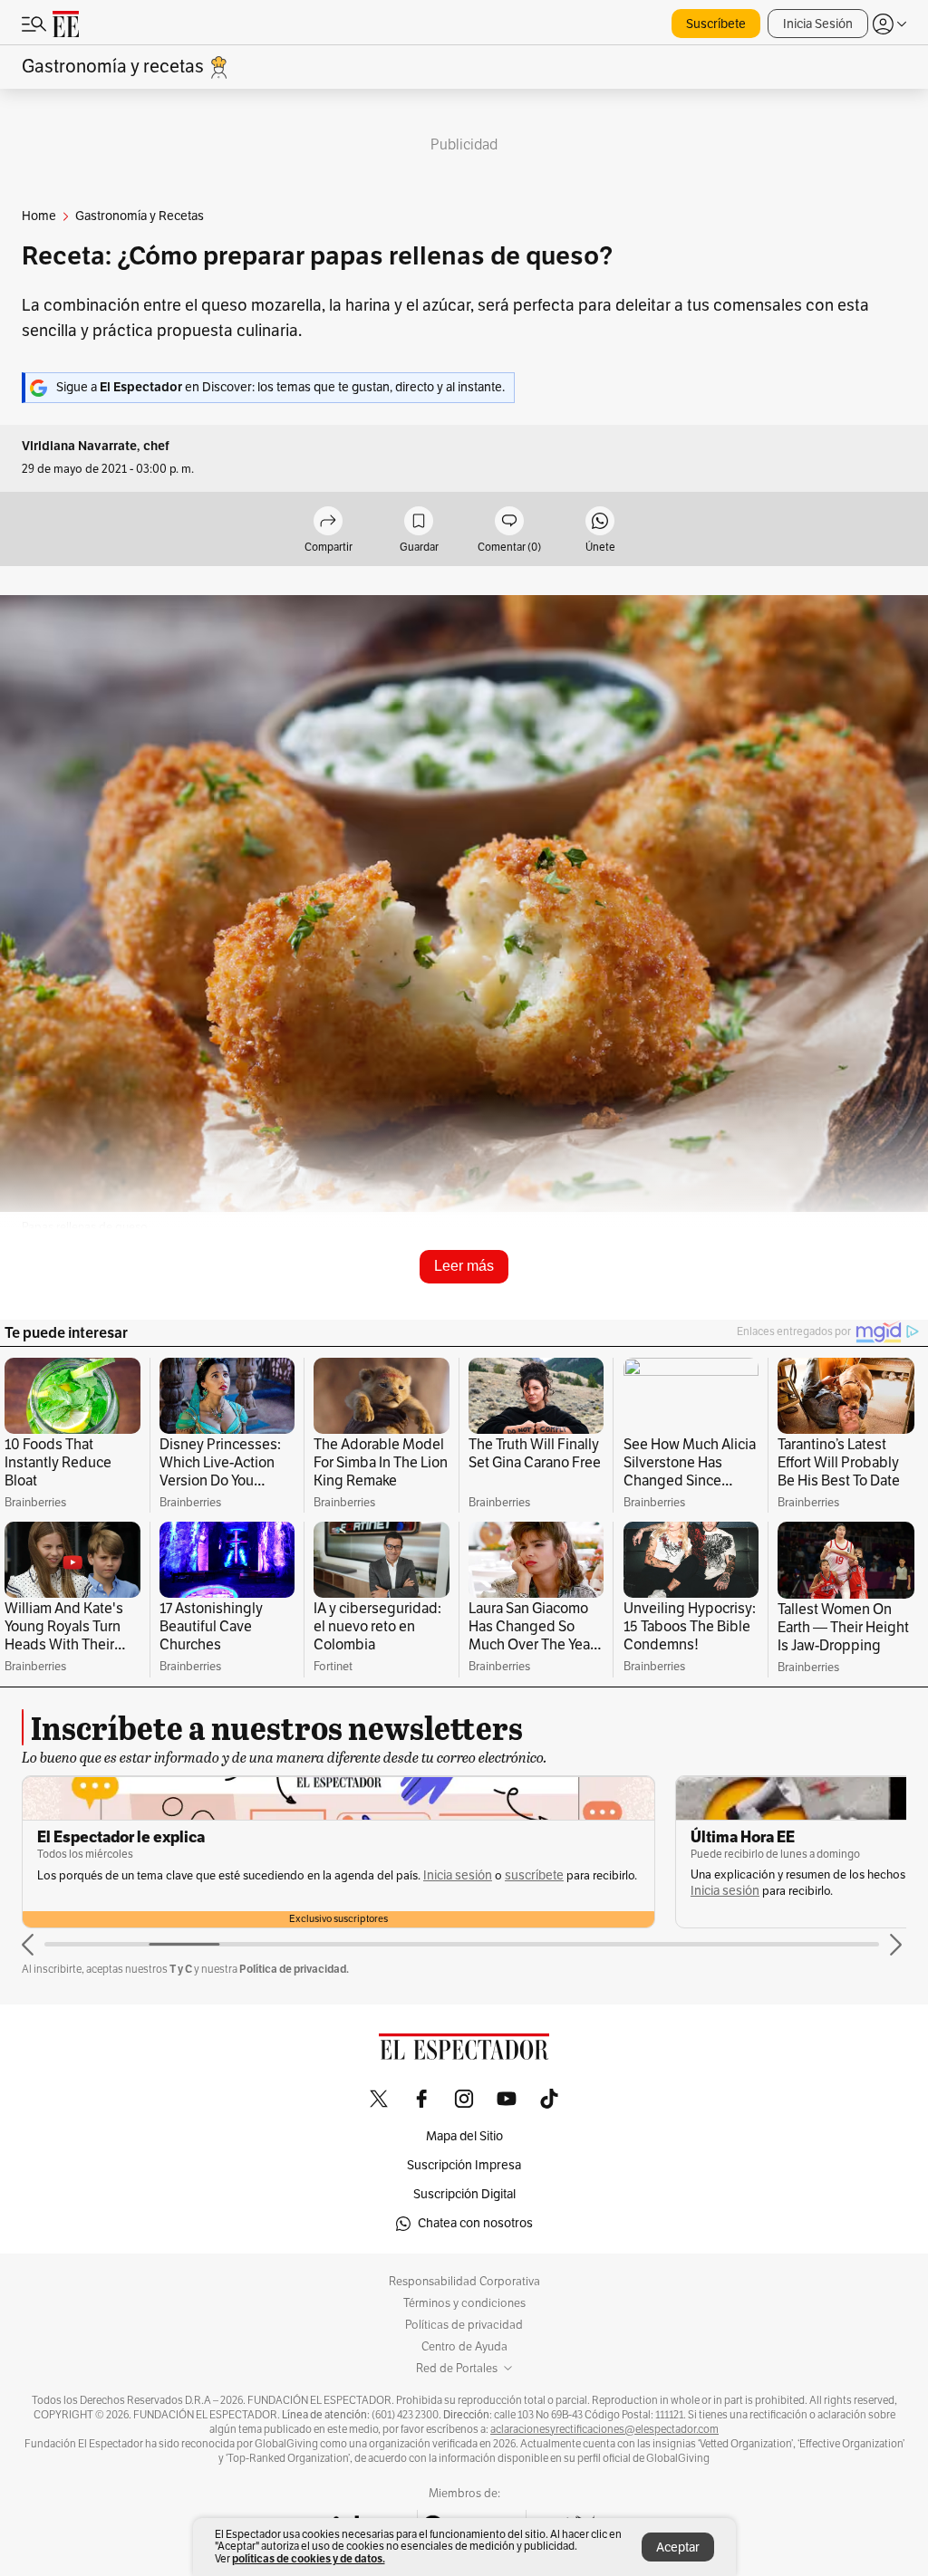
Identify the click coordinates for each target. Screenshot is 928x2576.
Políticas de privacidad (464, 2325)
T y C (181, 1969)
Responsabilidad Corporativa (464, 2282)
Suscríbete (716, 24)
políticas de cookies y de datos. (309, 2558)
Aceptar (678, 2547)
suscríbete (534, 1875)
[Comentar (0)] (509, 522)
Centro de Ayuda (464, 2347)
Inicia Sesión (818, 24)
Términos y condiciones (464, 2303)
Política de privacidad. (294, 1969)
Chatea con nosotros (475, 2223)
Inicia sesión (458, 1875)
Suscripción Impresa (464, 2165)
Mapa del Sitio (464, 2136)
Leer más (464, 1266)
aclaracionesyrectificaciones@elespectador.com (604, 2429)
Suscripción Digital (464, 2194)
